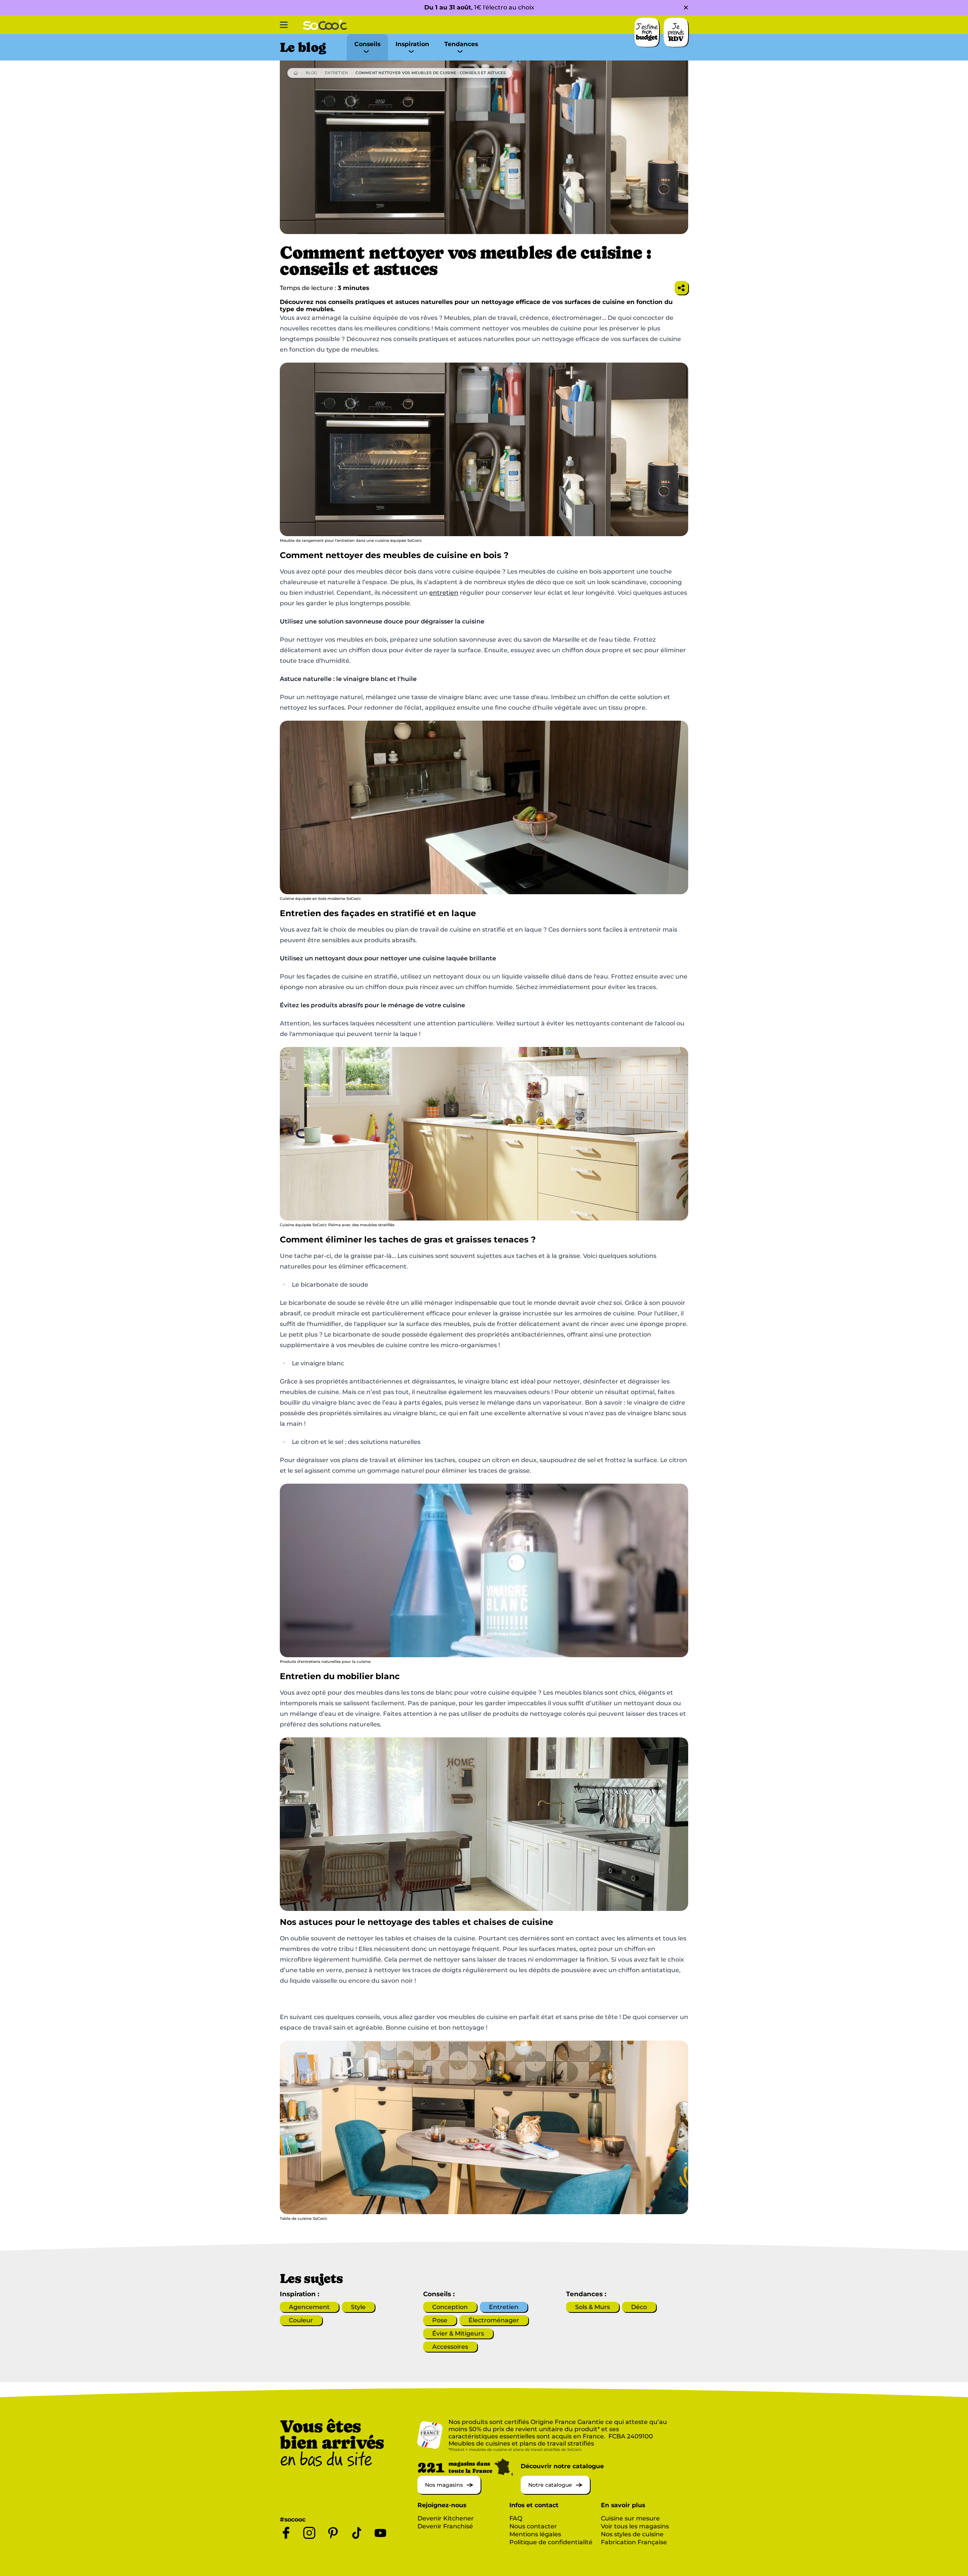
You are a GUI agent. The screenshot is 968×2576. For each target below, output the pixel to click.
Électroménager (494, 2320)
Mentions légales (535, 2534)
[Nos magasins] (449, 2492)
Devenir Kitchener (446, 2518)
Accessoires (450, 2347)
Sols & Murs (593, 2307)
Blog (311, 73)
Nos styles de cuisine (632, 2534)
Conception (450, 2307)
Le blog (303, 47)
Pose (440, 2320)
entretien (444, 593)
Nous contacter (533, 2526)
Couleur (301, 2320)
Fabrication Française (634, 2542)
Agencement (309, 2307)
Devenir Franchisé (445, 2526)
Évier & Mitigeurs (458, 2333)
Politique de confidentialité (551, 2542)
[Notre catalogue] (555, 2492)
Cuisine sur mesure (630, 2518)
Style (358, 2307)
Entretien (336, 73)
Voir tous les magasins (635, 2526)
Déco (639, 2307)
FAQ (516, 2518)
